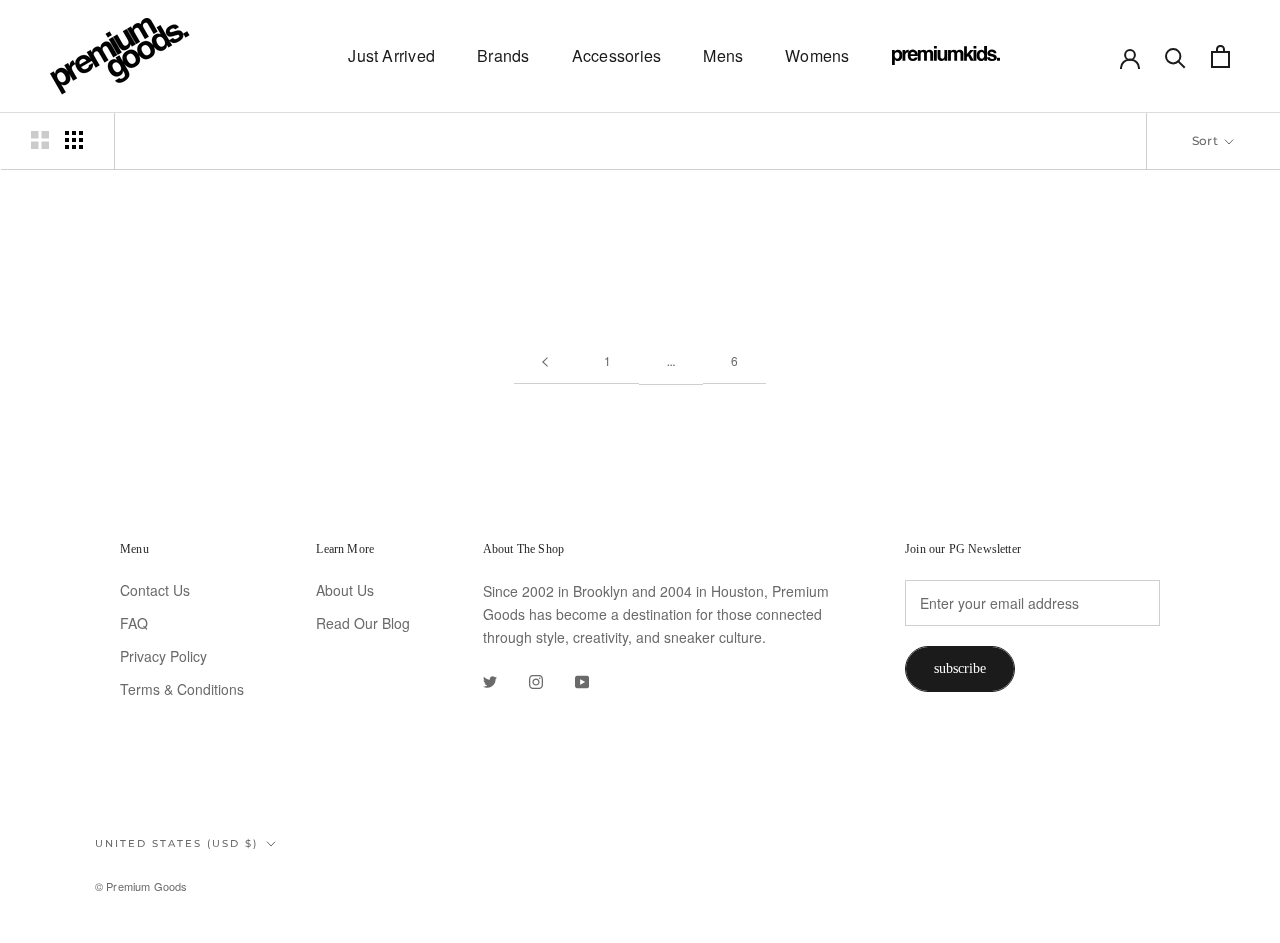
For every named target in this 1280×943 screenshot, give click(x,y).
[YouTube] (582, 680)
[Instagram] (536, 680)
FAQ (134, 623)
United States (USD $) (176, 843)
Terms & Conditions (182, 689)
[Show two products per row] (40, 140)
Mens (723, 55)
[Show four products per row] (74, 140)
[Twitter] (490, 680)
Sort (1206, 140)
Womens (817, 55)
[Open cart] (1220, 56)
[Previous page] (545, 361)
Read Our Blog (363, 623)
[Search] (1175, 56)
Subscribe (960, 668)
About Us (345, 590)
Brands (503, 55)
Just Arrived (391, 55)
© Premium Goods (141, 886)
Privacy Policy (163, 656)
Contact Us (155, 590)
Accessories (617, 55)
